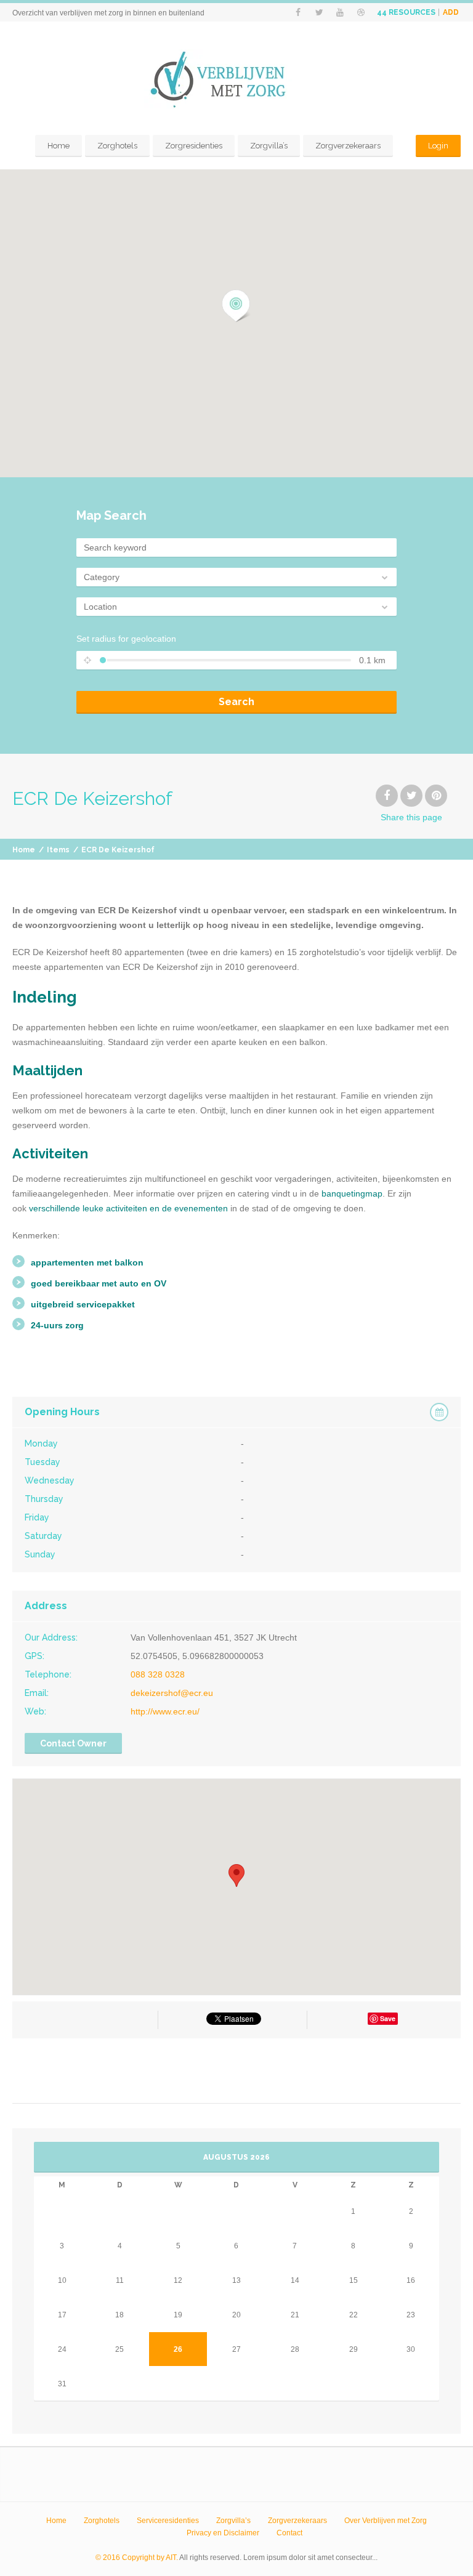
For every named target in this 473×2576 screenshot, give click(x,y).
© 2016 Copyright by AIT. (137, 2558)
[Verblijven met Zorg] (236, 80)
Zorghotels (117, 146)
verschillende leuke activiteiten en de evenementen (128, 1208)
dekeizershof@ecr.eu (172, 1693)
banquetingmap (352, 1193)
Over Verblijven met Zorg (386, 2521)
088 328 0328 (158, 1674)
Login (438, 146)
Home (59, 146)
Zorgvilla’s (269, 146)
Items (58, 850)
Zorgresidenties (194, 146)
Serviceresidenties (168, 2521)
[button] (236, 306)
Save (388, 2018)
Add (451, 12)
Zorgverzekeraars (348, 146)
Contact (289, 2533)
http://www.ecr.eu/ (165, 1711)
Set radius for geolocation (126, 639)
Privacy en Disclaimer (223, 2533)
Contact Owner (73, 1743)
